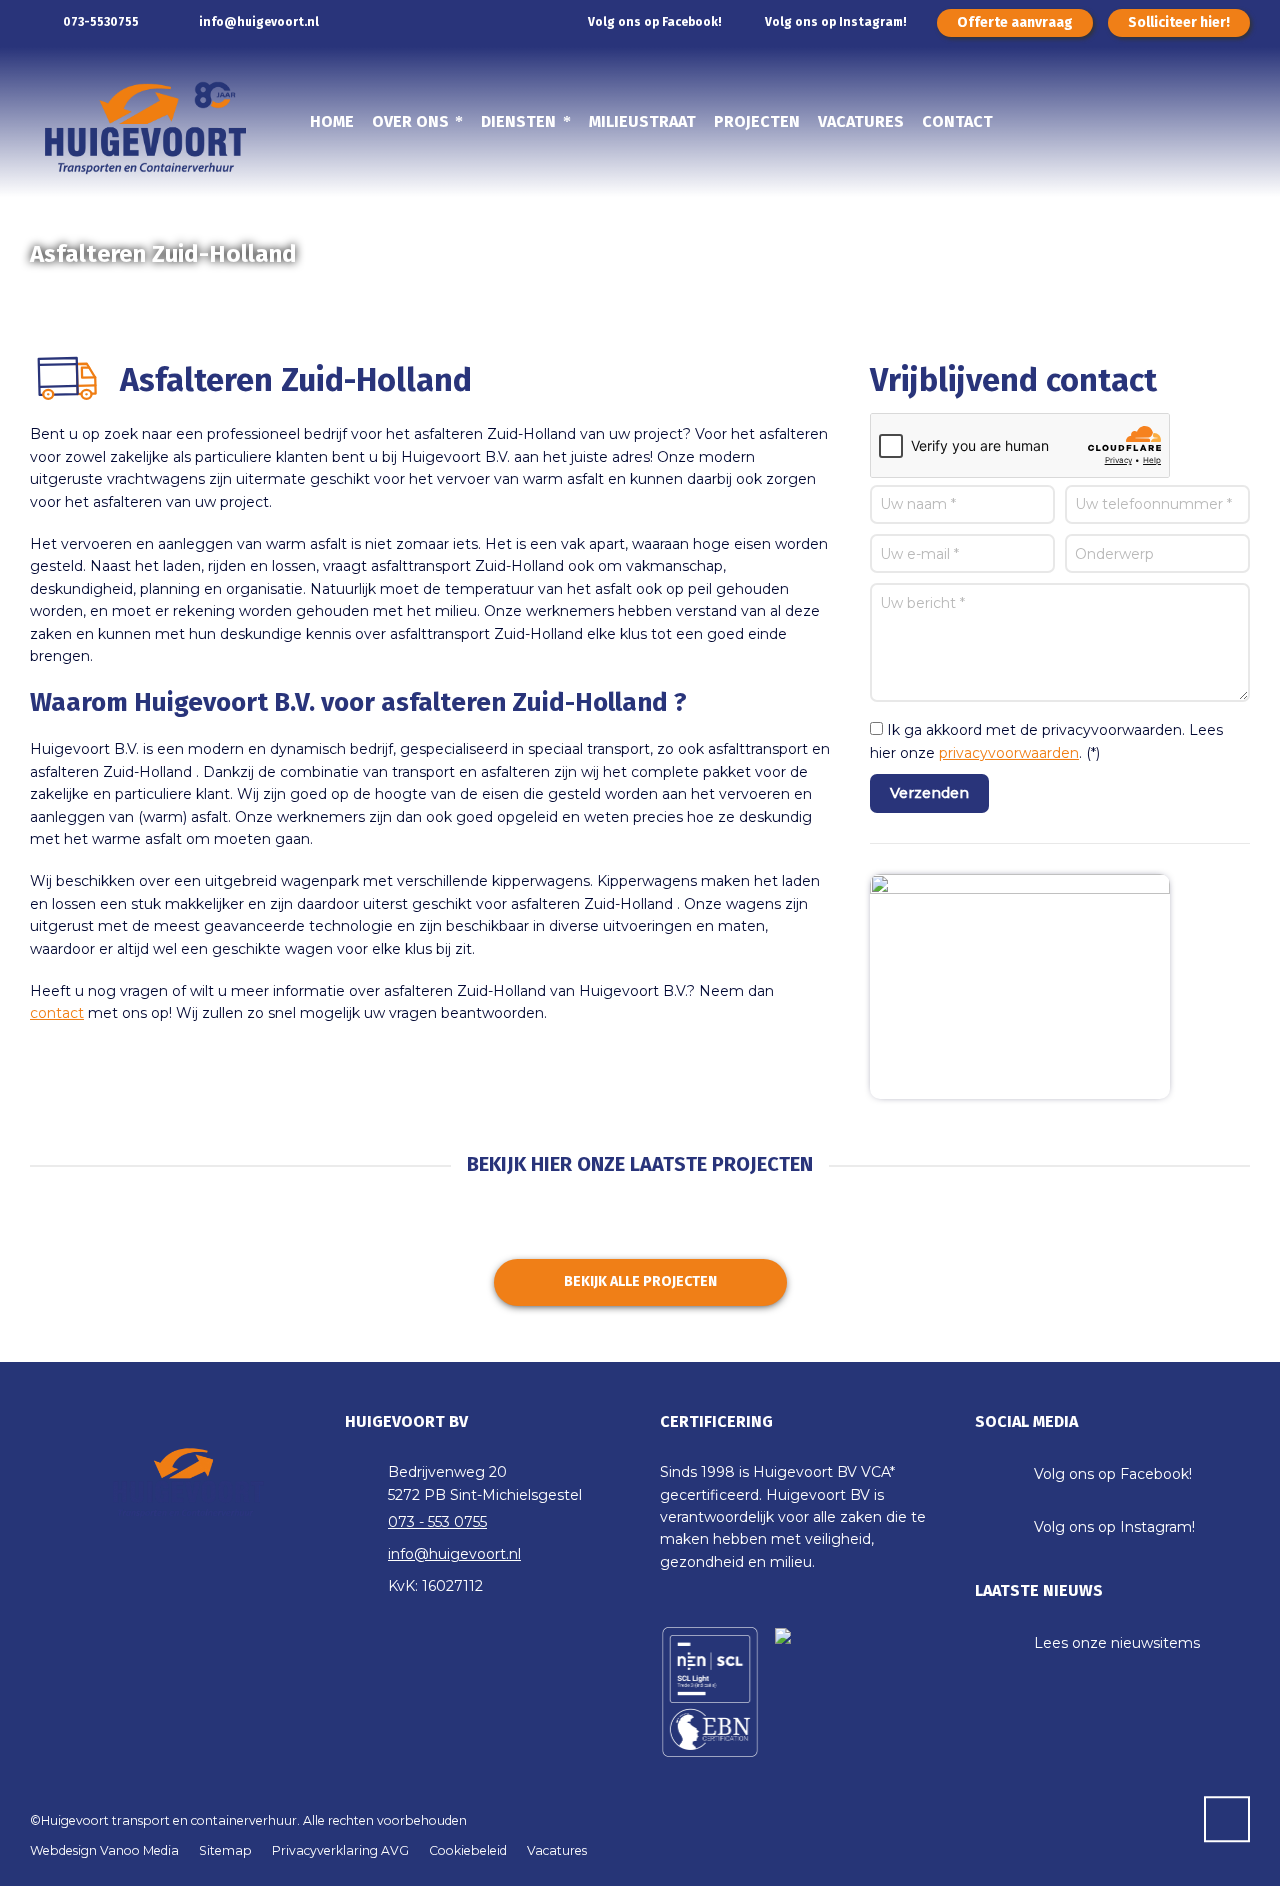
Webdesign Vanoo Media (104, 1850)
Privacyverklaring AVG (340, 1850)
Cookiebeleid (468, 1850)
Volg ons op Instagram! (836, 22)
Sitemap (225, 1850)
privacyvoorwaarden (1009, 753)
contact (57, 1013)
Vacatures (557, 1850)
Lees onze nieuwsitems (1117, 1643)
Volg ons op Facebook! (655, 22)
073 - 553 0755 (437, 1522)
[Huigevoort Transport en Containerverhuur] (133, 132)
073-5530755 (99, 22)
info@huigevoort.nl (259, 22)
